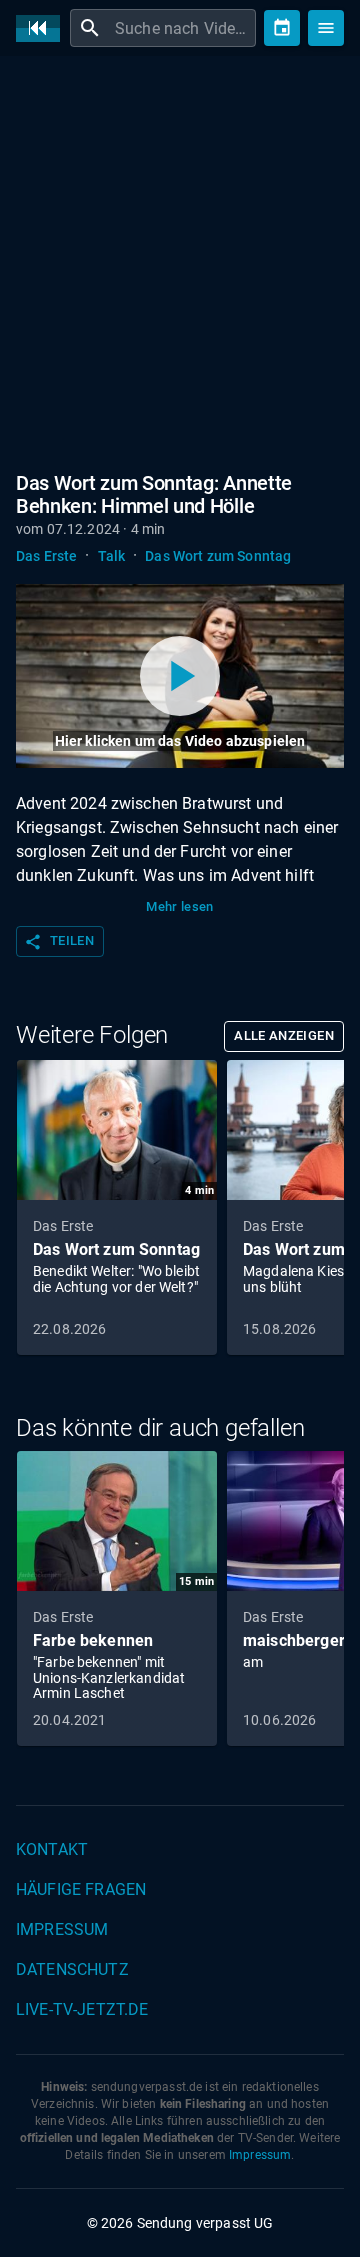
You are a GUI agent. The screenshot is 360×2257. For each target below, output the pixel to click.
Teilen (59, 942)
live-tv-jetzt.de (82, 2009)
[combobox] (183, 28)
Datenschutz (72, 1969)
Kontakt (52, 1849)
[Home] (43, 28)
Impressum (62, 1929)
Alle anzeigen (284, 1035)
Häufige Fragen (81, 1889)
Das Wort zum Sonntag (218, 556)
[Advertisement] (180, 260)
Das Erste (46, 556)
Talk (112, 556)
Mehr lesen (180, 906)
